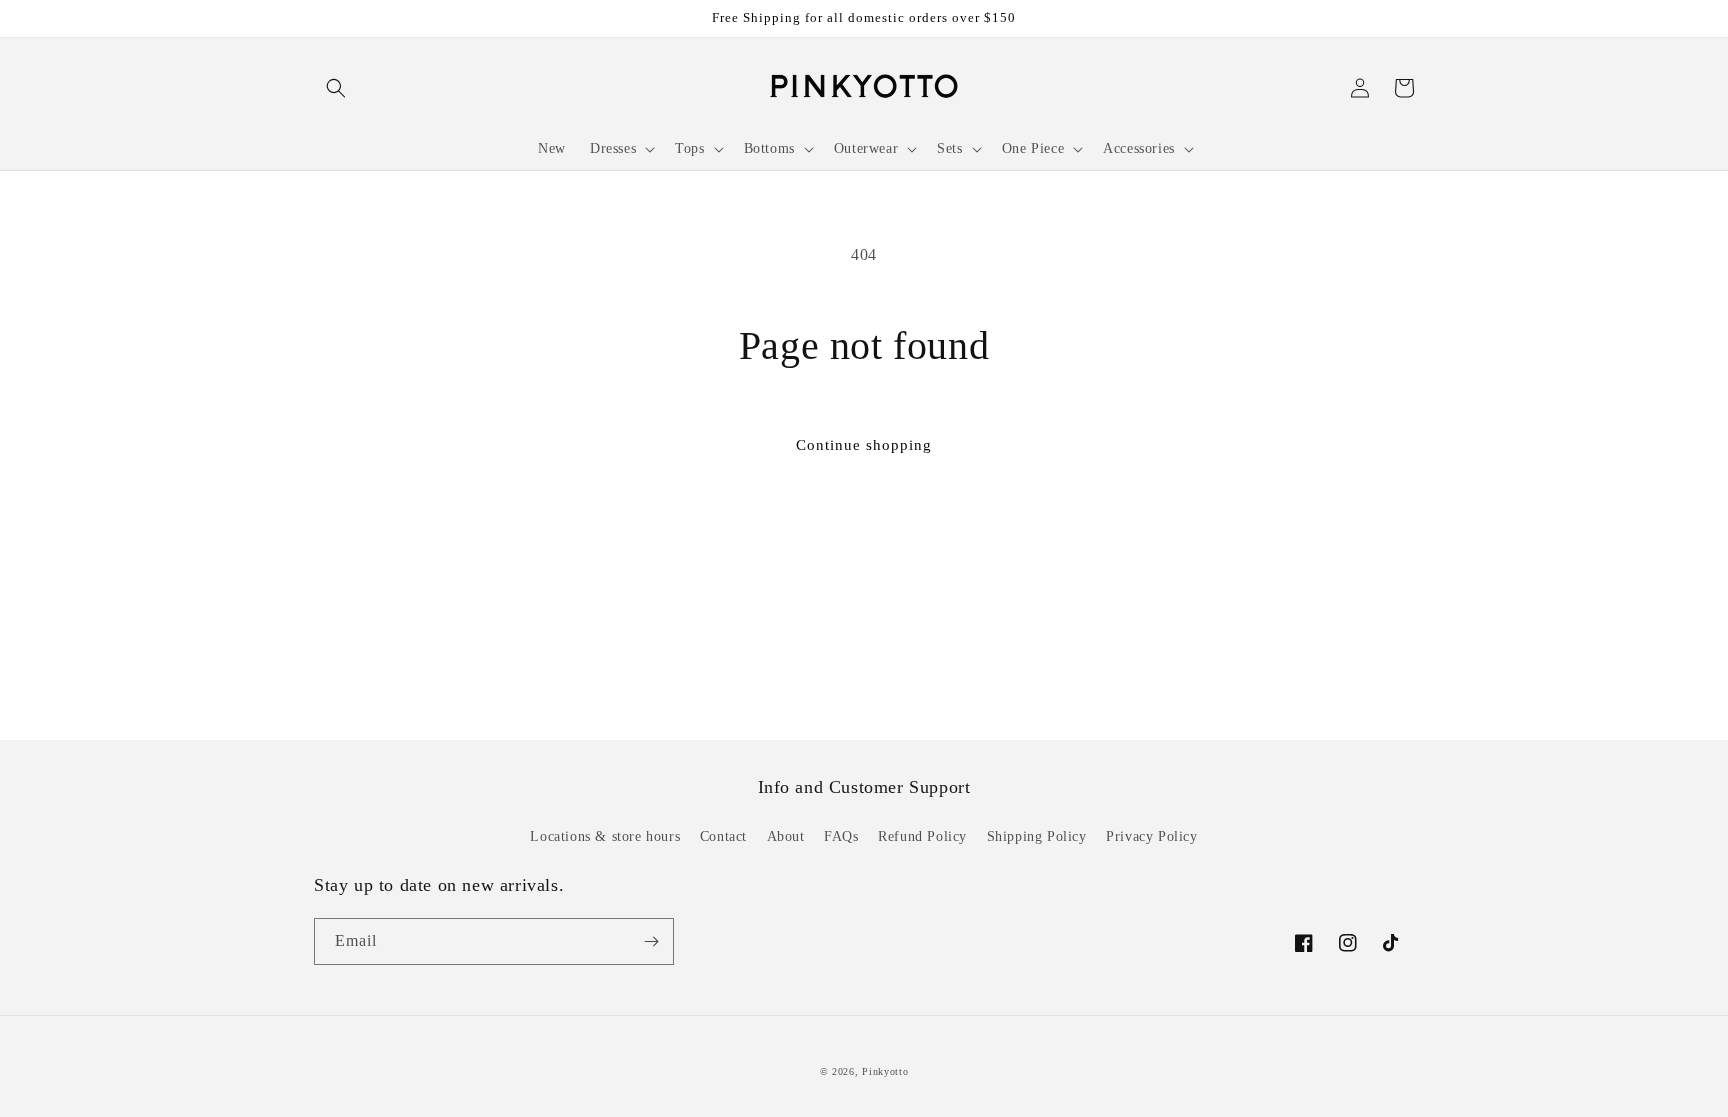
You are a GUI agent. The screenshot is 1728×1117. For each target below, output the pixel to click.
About (786, 836)
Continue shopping (864, 445)
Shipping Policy (1037, 836)
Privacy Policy (1151, 836)
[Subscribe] (651, 941)
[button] (336, 88)
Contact (723, 836)
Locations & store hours (605, 836)
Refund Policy (922, 836)
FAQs (841, 836)
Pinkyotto (885, 1071)
